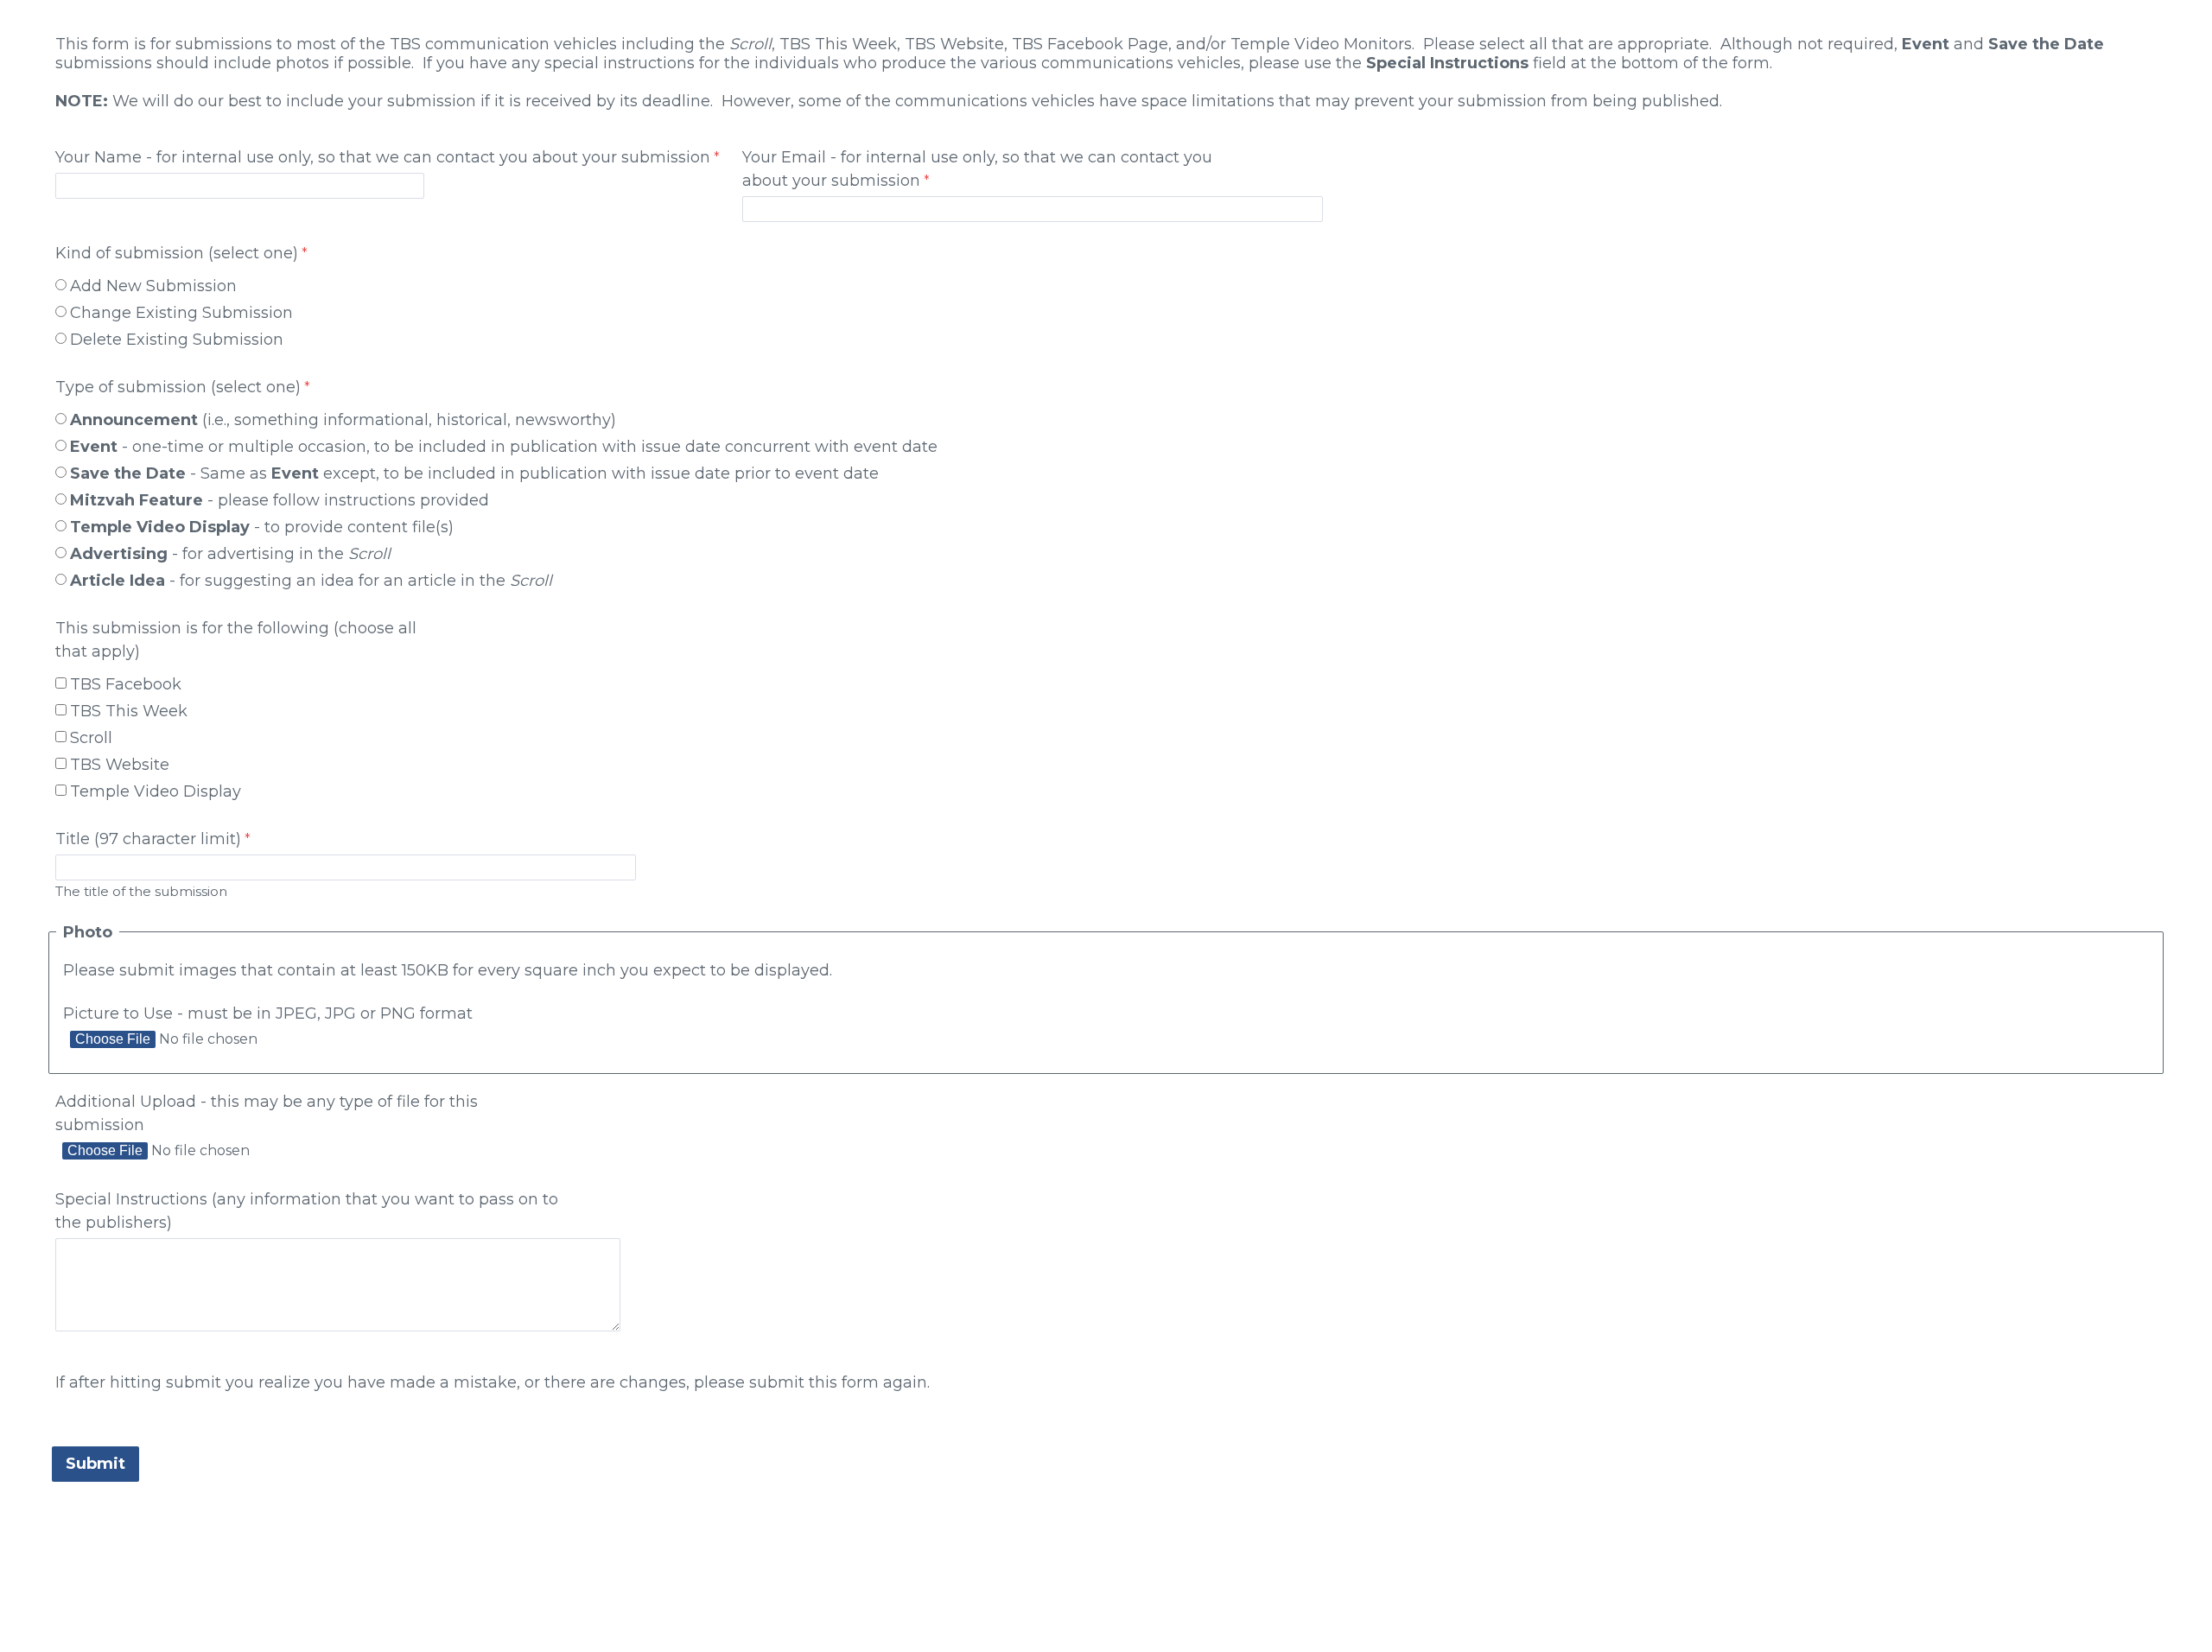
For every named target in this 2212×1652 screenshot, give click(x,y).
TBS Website (120, 765)
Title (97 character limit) (148, 839)
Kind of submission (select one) (177, 253)
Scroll (91, 738)
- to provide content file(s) (264, 527)
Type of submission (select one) (178, 387)
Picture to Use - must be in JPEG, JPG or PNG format (268, 1013)
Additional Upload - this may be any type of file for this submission (267, 1113)
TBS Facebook (126, 684)
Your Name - (383, 157)
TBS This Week (129, 711)
